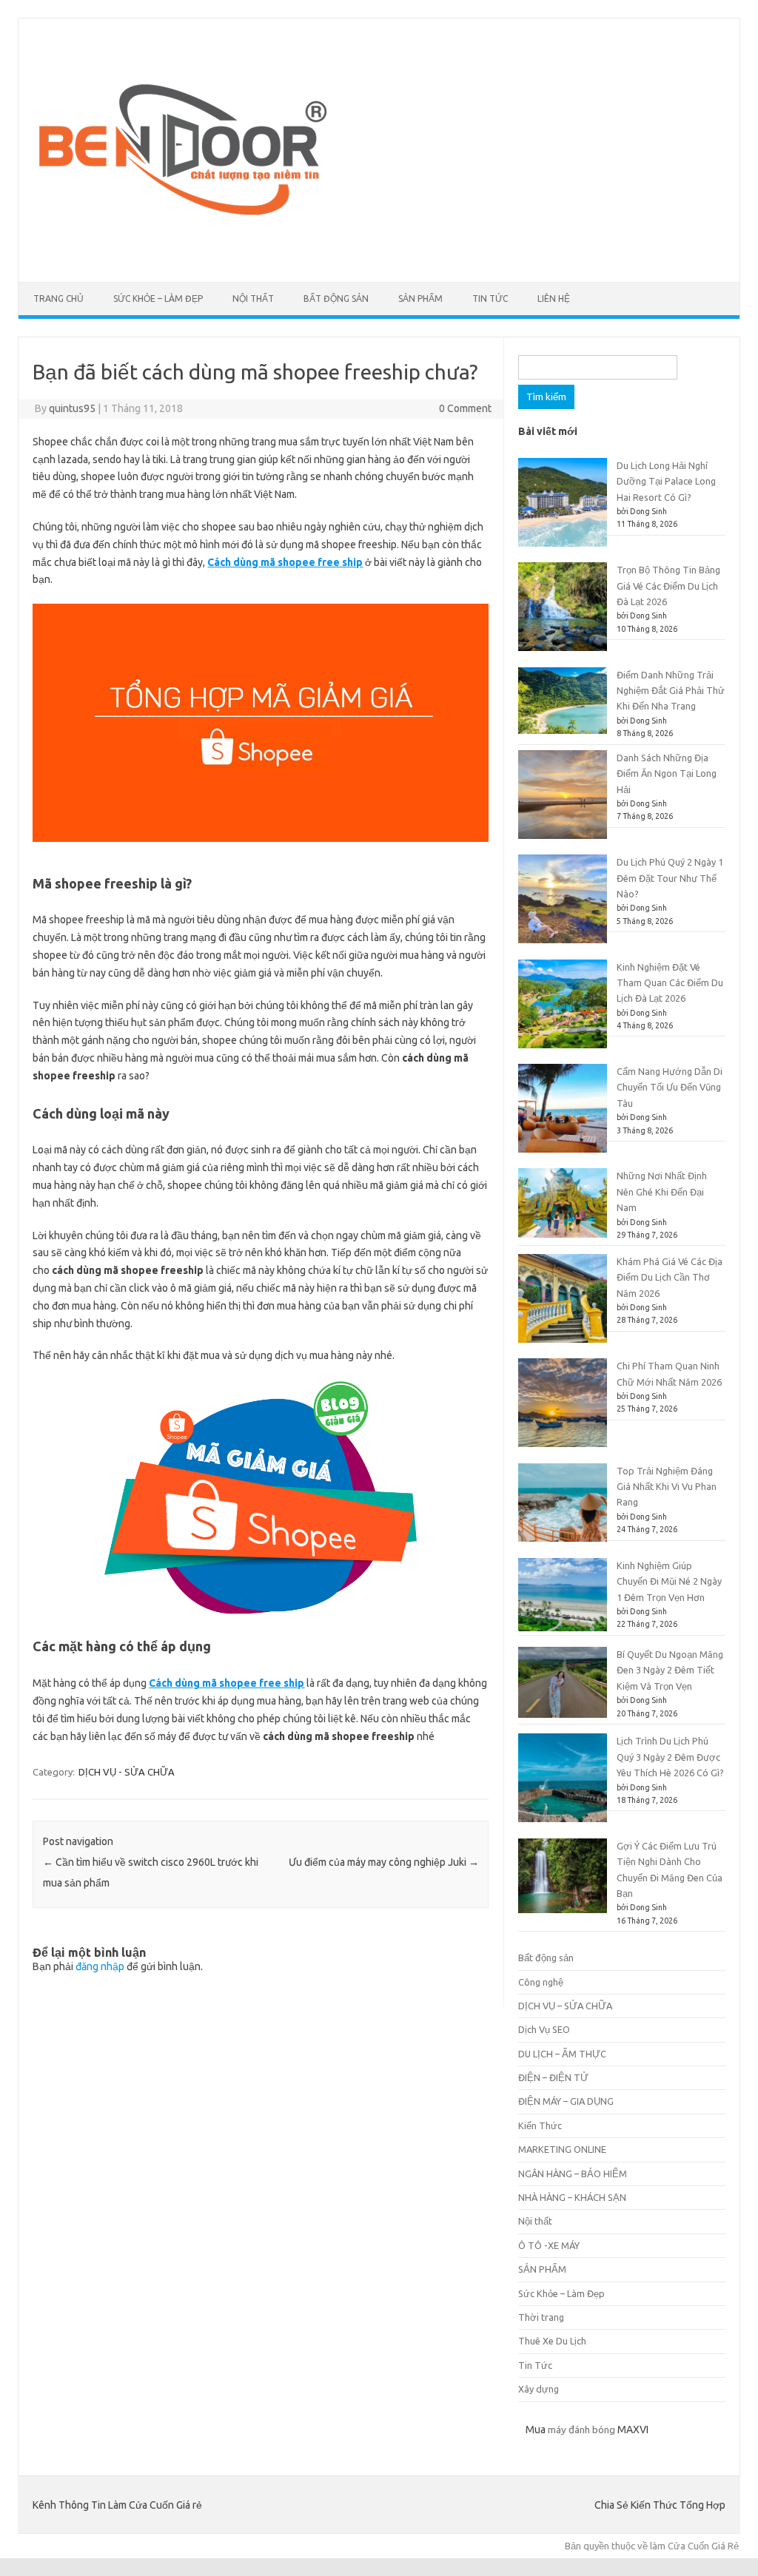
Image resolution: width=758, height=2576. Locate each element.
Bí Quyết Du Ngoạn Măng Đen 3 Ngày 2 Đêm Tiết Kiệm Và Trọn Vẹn (670, 1670)
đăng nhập (100, 1966)
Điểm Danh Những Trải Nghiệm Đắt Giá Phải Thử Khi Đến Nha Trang (671, 691)
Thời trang (541, 2317)
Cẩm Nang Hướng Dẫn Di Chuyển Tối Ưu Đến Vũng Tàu (670, 1087)
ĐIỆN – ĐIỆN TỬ (553, 2077)
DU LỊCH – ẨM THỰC (562, 2054)
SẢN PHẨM (420, 299)
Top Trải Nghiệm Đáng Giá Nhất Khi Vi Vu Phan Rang (667, 1487)
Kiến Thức (540, 2125)
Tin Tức (490, 299)
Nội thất (253, 299)
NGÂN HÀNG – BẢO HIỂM (573, 2174)
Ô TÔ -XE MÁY (549, 2245)
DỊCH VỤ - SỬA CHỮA (127, 1772)
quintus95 (72, 408)
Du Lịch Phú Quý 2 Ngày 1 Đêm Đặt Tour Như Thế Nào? (670, 878)
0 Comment (465, 408)
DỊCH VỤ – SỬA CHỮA (565, 2006)
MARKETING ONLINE (562, 2149)
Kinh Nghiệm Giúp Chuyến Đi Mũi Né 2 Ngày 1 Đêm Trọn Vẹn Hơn (669, 1581)
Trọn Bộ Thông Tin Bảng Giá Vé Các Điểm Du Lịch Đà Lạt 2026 (668, 586)
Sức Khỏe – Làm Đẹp (158, 299)
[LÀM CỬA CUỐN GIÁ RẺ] (179, 257)
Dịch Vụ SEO (544, 2029)
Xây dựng (539, 2389)
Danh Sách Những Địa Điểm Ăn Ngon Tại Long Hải (667, 773)
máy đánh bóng (581, 2430)
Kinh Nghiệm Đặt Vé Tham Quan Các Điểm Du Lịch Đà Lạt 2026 (670, 983)
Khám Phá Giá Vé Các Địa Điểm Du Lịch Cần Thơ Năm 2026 (670, 1277)
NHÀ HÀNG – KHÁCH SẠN (572, 2197)
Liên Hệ (554, 299)
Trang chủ (58, 299)
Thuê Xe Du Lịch (552, 2341)
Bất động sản (336, 299)
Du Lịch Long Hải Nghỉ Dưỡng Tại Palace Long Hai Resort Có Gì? (666, 481)
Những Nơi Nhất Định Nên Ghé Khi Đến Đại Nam (662, 1191)
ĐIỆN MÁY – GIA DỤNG (566, 2101)
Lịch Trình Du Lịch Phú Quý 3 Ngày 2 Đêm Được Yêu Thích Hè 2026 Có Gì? (670, 1757)
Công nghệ (541, 1982)
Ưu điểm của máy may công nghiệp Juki (384, 1862)
